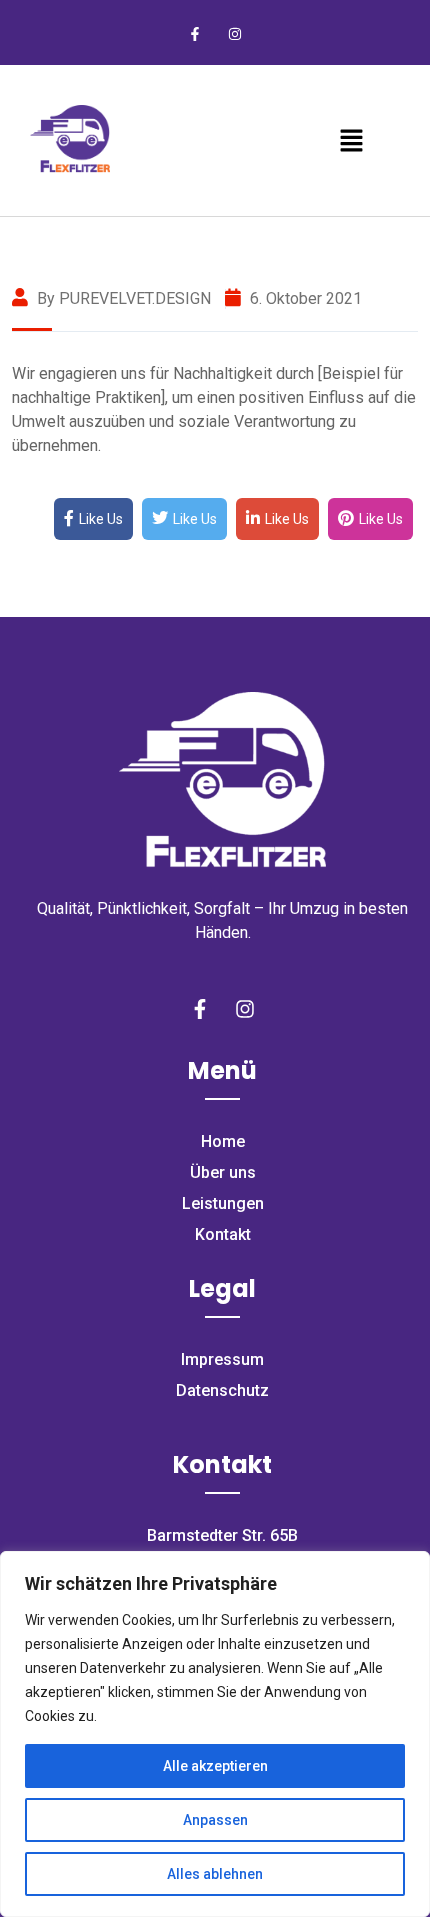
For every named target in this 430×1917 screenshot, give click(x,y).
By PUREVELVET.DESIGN (122, 298)
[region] (215, 1734)
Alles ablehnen (215, 1874)
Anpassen (215, 1820)
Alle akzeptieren (215, 1766)
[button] (351, 140)
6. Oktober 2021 (304, 298)
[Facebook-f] (195, 34)
